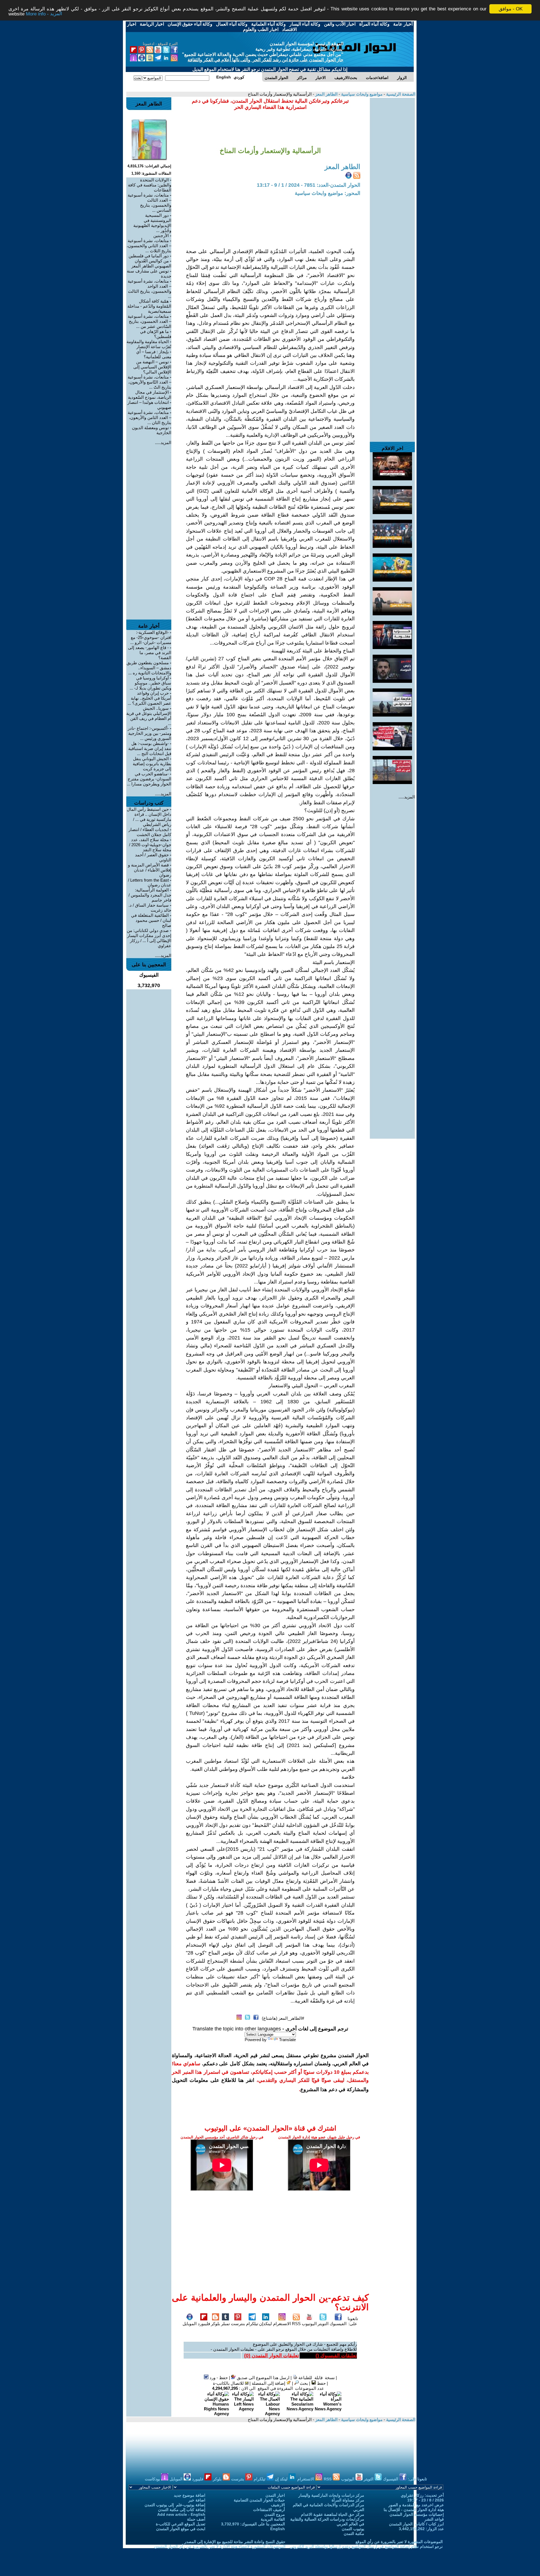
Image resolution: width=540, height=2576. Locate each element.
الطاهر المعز (326, 94)
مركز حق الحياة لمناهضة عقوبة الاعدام (333, 2514)
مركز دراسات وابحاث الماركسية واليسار (331, 2495)
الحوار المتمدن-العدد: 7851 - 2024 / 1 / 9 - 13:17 (309, 185)
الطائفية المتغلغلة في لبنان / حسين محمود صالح (151, 920)
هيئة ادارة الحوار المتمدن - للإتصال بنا (414, 2510)
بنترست (238, 2324)
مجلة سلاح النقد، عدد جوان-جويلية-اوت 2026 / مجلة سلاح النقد (150, 845)
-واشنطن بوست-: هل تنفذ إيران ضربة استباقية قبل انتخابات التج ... (150, 748)
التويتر (323, 2324)
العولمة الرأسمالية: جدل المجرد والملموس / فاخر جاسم (150, 895)
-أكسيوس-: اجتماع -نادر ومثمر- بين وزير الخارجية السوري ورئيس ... (149, 733)
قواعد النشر (434, 2519)
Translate (287, 2040)
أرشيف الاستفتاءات (269, 2510)
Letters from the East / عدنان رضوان (150, 882)
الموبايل (190, 2324)
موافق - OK (511, 9)
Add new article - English (181, 2514)
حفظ (321, 2383)
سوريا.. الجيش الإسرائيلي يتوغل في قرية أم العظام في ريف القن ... (149, 716)
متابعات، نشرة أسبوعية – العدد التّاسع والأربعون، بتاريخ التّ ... (149, 382)
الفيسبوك (338, 2324)
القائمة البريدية (273, 2519)
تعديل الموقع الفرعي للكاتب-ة (181, 2524)
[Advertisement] (392, 182)
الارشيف (278, 2505)
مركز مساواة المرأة (348, 2500)
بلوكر (215, 2324)
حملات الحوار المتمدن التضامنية (259, 2500)
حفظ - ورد (218, 2378)
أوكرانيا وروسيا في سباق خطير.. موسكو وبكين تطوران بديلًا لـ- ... (150, 683)
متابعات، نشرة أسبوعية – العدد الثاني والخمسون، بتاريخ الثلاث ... (149, 246)
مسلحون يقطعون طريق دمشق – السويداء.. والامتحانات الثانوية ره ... (149, 668)
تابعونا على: (353, 2321)
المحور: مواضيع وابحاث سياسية (328, 193)
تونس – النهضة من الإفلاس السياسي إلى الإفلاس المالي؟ (152, 367)
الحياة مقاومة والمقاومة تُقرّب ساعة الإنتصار (149, 344)
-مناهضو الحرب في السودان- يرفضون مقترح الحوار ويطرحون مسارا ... (149, 779)
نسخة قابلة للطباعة (316, 2378)
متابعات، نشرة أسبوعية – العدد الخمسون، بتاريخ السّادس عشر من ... (149, 321)
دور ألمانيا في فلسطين (149, 256)
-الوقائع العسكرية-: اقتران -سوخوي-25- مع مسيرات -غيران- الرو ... (151, 637)
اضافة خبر (197, 2500)
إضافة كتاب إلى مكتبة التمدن (182, 2510)
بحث (303, 2383)
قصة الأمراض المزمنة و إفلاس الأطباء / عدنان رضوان (150, 870)
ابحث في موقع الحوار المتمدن (181, 2529)
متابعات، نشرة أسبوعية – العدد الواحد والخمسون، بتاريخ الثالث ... (149, 289)
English (278, 2529)
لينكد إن (282, 2479)
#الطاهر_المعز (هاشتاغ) (283, 2018)
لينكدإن (265, 2324)
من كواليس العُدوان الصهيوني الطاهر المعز (151, 263)
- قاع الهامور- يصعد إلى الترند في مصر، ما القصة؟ (150, 653)
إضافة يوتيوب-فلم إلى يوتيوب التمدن (175, 2505)
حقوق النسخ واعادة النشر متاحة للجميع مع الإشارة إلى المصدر (235, 2542)
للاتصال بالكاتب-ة (229, 2383)
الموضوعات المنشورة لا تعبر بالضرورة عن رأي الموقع (399, 2542)
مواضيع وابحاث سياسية (361, 94)
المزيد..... (407, 797)
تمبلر (225, 2324)
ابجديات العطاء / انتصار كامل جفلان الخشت (150, 832)
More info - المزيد (44, 14)
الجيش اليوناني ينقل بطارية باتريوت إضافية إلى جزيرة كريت (152, 764)
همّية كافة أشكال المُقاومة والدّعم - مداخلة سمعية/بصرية (149, 306)
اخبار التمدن (275, 2495)
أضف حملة (196, 2519)
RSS (296, 2324)
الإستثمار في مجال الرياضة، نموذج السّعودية (150, 395)
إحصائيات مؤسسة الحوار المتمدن (417, 2514)
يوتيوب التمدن (353, 2529)
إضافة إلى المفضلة (269, 2383)
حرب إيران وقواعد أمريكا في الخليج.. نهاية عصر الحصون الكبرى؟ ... (149, 698)
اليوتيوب (309, 2324)
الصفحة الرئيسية (400, 94)
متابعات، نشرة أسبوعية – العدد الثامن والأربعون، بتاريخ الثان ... (149, 417)
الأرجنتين (161, 236)
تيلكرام (252, 2324)
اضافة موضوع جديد (190, 2495)
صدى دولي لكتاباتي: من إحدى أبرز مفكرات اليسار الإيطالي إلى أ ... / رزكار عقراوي (149, 938)
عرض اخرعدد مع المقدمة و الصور (416, 2505)
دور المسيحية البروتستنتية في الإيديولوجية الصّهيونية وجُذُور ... (152, 223)
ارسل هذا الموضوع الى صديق (263, 2378)
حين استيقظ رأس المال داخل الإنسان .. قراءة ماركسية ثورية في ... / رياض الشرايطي (149, 817)
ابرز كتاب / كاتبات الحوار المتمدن (416, 2524)
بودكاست (153, 2479)
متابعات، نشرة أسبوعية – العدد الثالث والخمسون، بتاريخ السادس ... (149, 203)
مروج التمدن (275, 2514)
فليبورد (204, 2324)
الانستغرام (282, 2324)
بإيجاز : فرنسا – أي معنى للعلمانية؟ (154, 354)
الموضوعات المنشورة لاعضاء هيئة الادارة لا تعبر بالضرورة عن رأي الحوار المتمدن (220, 2546)
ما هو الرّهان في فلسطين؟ (156, 334)
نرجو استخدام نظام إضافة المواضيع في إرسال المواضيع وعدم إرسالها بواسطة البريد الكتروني (366, 2546)
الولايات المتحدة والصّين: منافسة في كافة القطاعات (150, 185)
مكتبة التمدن (354, 2534)
